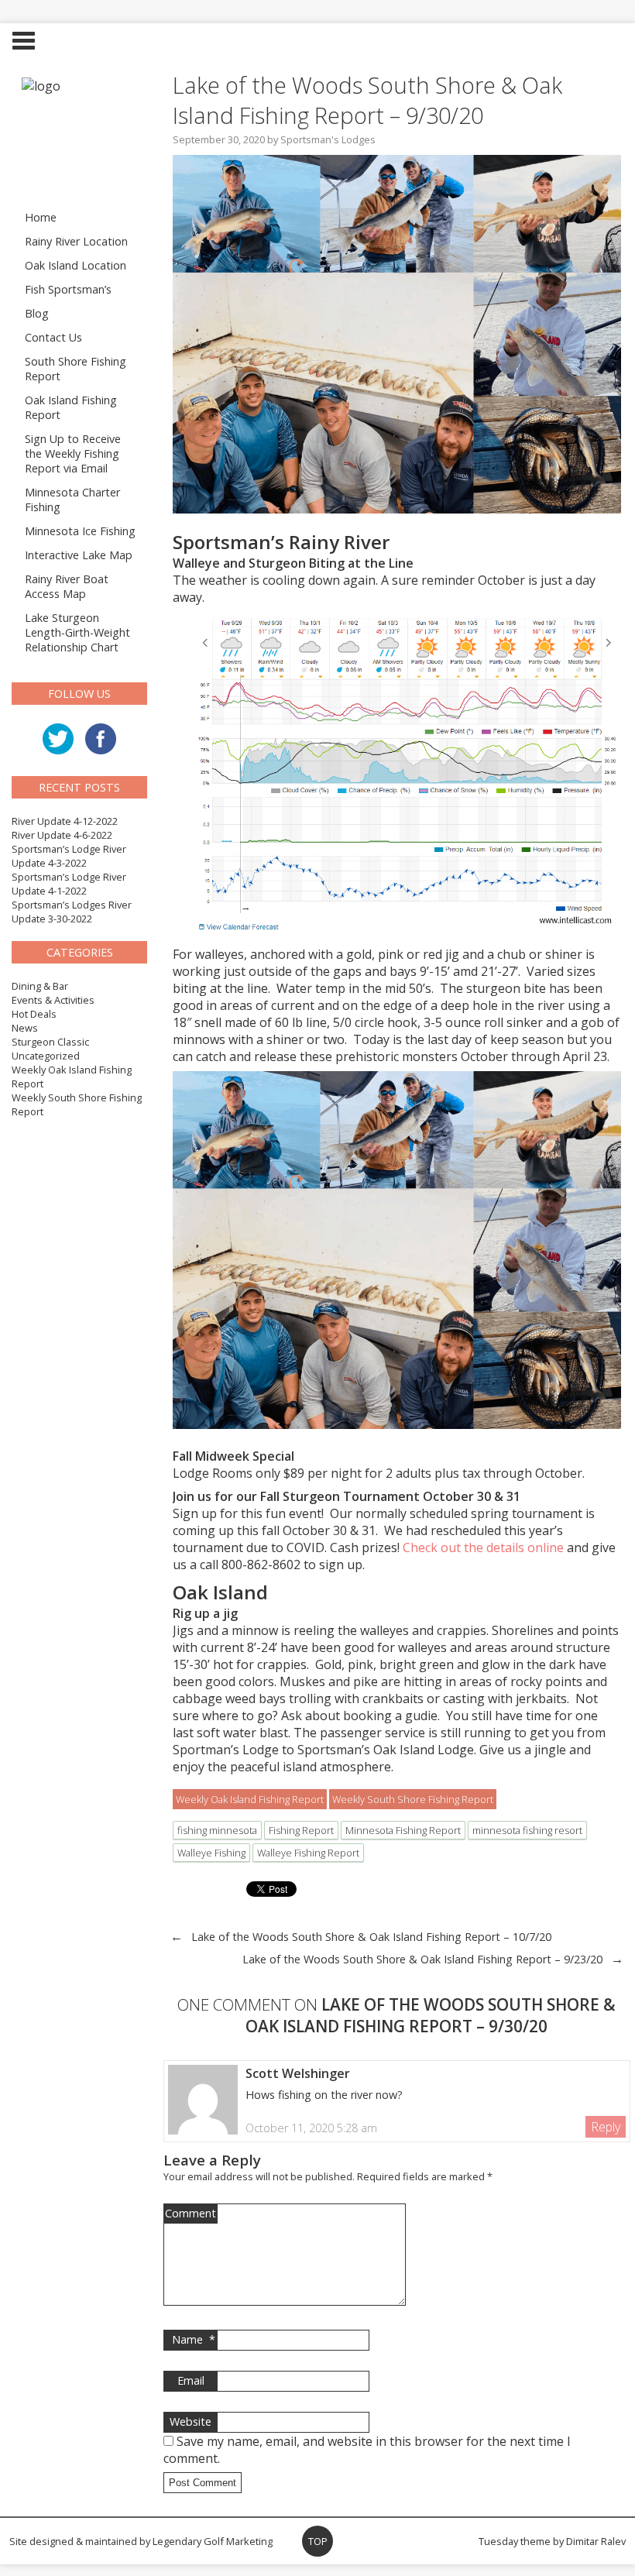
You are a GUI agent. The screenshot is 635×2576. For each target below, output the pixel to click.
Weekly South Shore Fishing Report (413, 1799)
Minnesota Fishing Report (403, 1830)
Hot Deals (34, 1014)
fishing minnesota (217, 1830)
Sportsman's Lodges (328, 139)
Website (190, 2421)
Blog (37, 313)
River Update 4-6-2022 (62, 835)
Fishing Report (301, 1830)
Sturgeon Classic (50, 1042)
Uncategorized (46, 1056)
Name (194, 2339)
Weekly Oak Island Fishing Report (250, 1799)
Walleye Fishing (211, 1853)
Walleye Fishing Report (308, 1853)
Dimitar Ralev (596, 2541)
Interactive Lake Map (79, 555)
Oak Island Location (76, 265)
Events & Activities (53, 1000)
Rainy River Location (76, 241)
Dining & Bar (40, 986)
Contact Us (53, 337)
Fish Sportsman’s (68, 289)
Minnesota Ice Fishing (80, 531)
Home (41, 217)
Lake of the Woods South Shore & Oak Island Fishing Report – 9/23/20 (422, 1959)
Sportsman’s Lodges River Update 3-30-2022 (72, 912)
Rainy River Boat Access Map (67, 586)
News (25, 1028)
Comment (190, 2213)
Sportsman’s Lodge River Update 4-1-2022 (69, 884)
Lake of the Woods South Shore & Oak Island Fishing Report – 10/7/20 (371, 1937)
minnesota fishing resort (527, 1830)
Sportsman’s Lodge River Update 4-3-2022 (69, 856)
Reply (606, 2127)
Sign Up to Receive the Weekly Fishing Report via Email (73, 453)
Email (191, 2380)
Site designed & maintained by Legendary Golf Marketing (141, 2541)
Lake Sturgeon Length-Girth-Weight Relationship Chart (77, 632)
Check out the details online (483, 1547)
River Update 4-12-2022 (65, 821)
